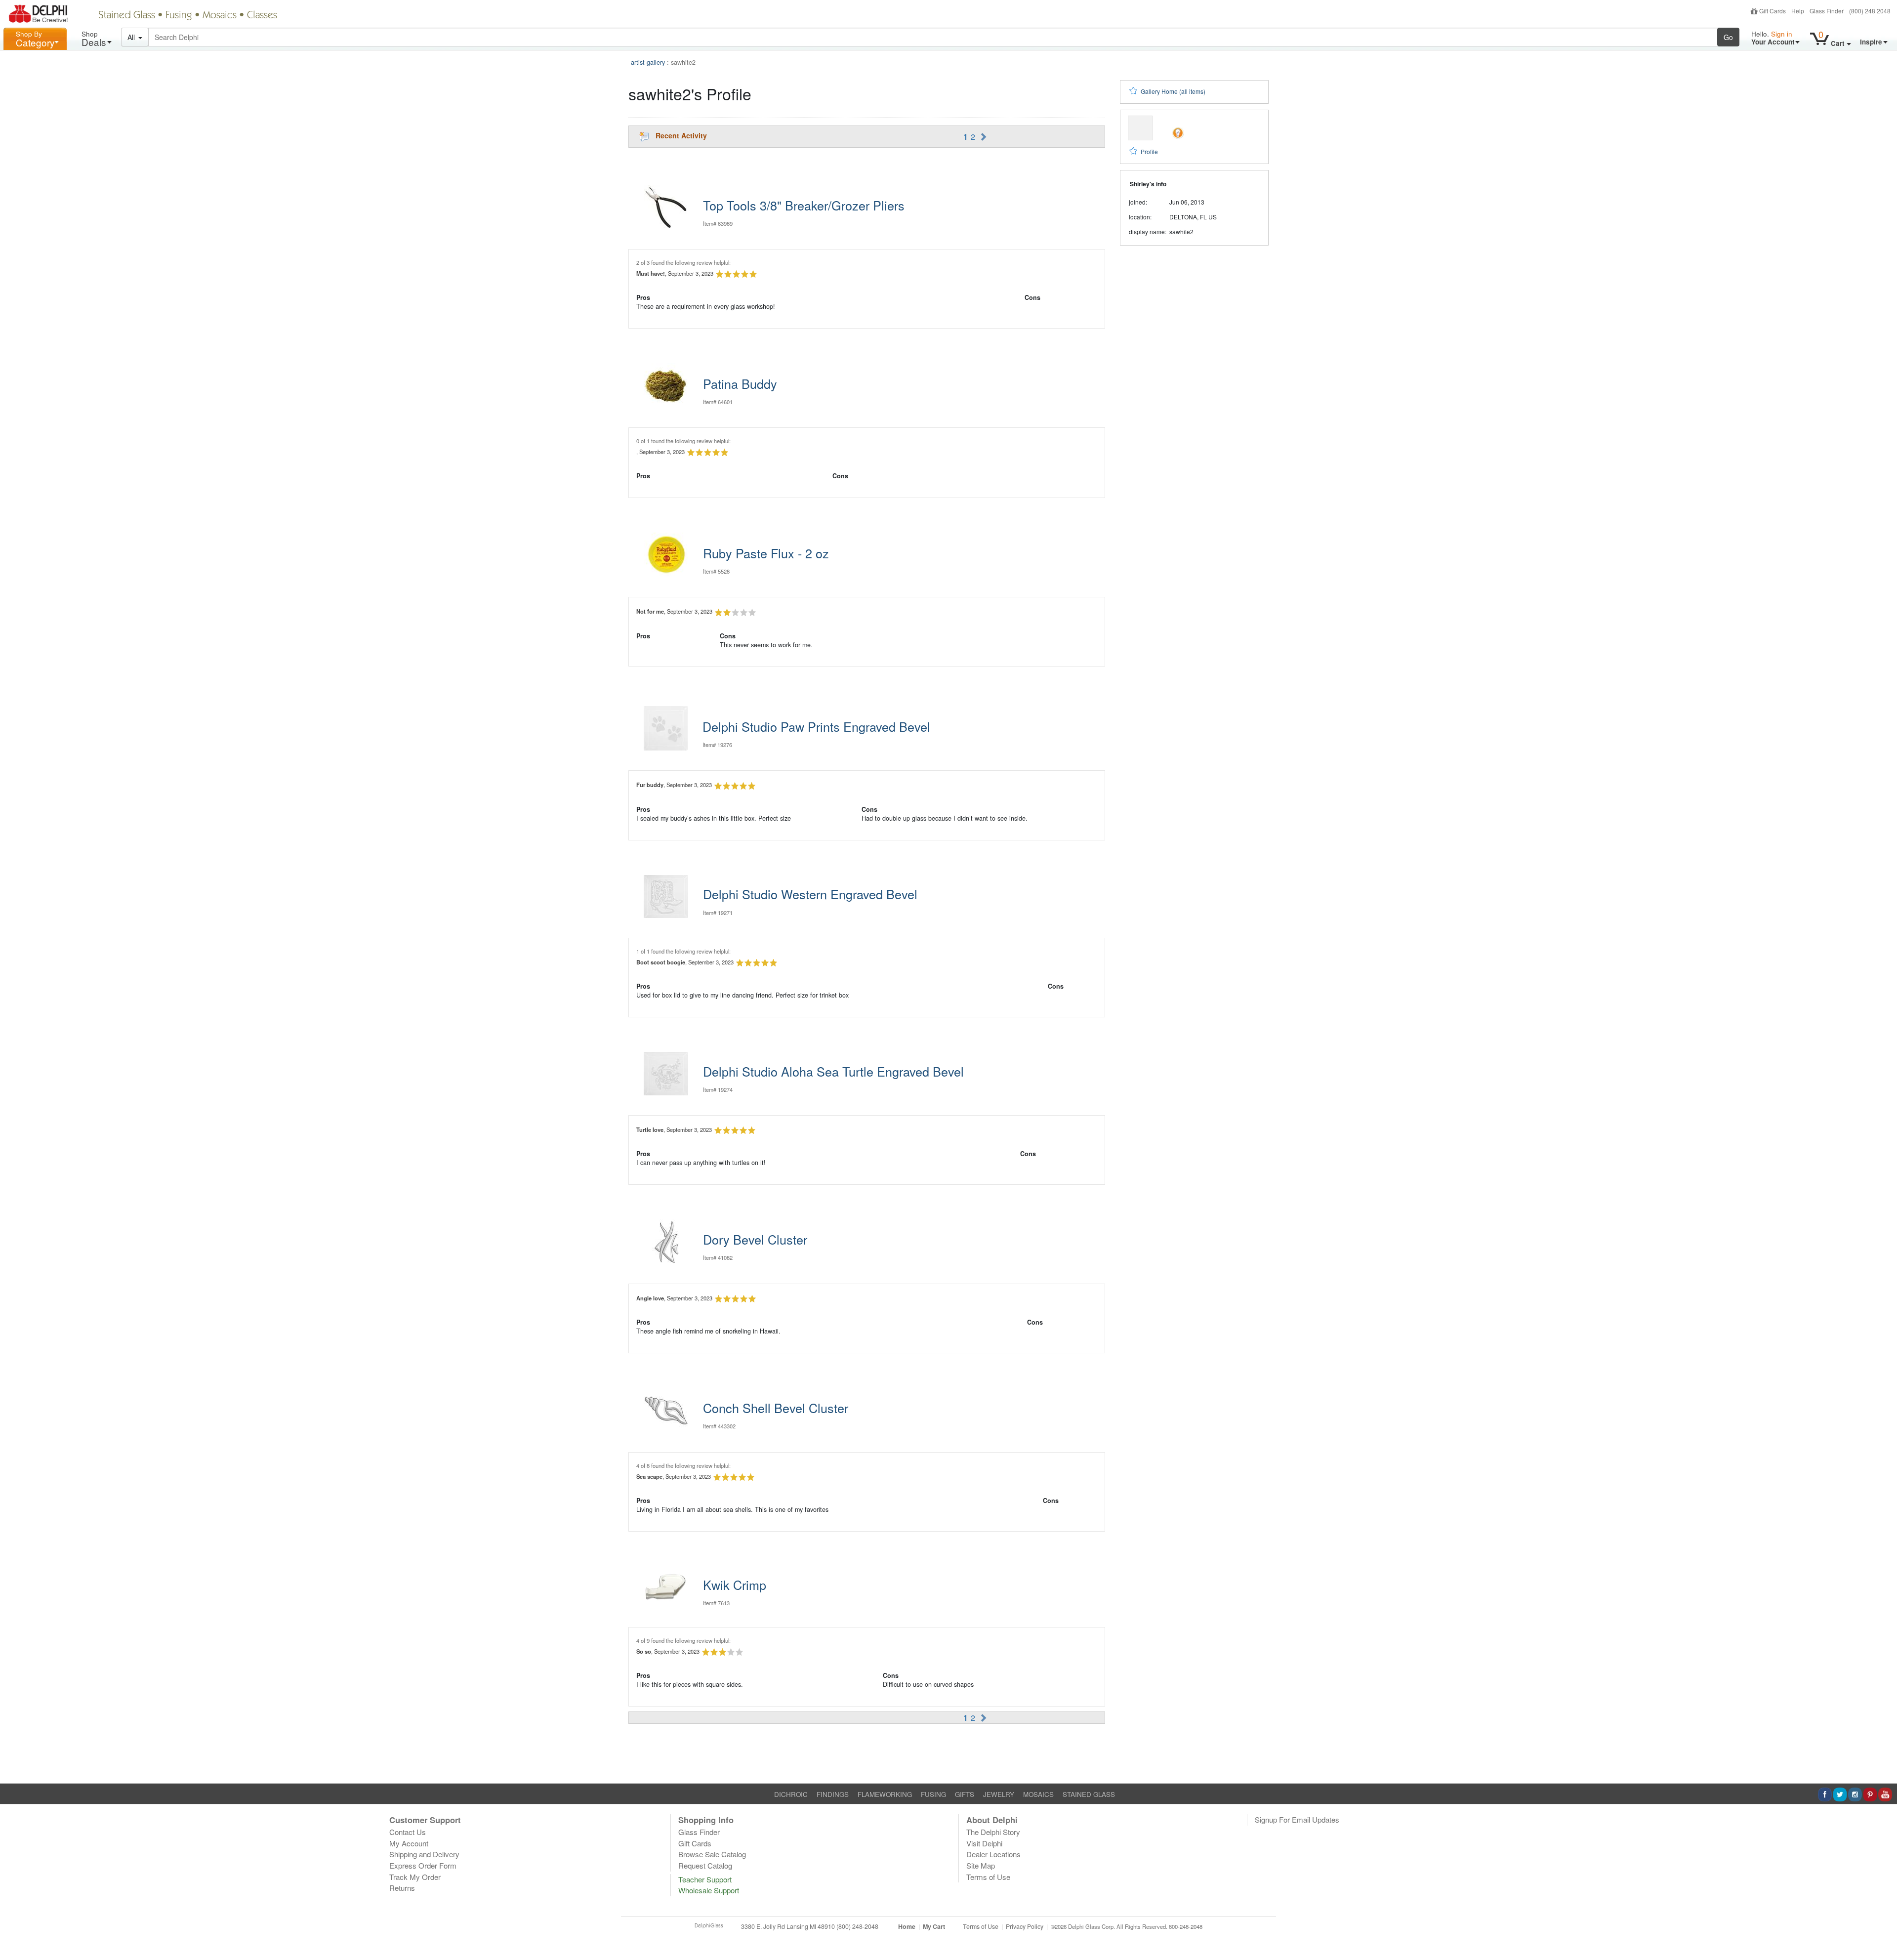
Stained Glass (127, 16)
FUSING (933, 1794)
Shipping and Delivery (424, 1854)
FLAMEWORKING (885, 1794)
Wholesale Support (709, 1890)
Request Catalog (705, 1865)
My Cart (934, 1926)
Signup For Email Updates (1297, 1819)
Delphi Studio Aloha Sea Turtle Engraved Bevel (833, 1071)
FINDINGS (833, 1794)
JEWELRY (999, 1794)
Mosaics (220, 16)
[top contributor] (1178, 132)
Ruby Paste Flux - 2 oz (766, 553)
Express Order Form (423, 1865)
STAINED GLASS (1089, 1794)
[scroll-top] (1882, 1932)
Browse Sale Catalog (712, 1854)
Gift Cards (1773, 11)
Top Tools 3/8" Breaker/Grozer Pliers (804, 205)
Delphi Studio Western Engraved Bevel (810, 894)
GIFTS (965, 1794)
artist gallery (648, 62)
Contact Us (408, 1832)
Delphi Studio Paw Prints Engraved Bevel (816, 726)
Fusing (179, 16)
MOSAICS (1038, 1794)
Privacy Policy (1025, 1926)
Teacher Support (705, 1879)
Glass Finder (1827, 11)
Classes (262, 16)
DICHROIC (791, 1794)
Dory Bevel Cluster (755, 1239)
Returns (402, 1888)
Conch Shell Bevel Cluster (776, 1408)
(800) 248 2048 (1870, 11)
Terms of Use (988, 1877)
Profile (1149, 151)
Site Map (981, 1865)
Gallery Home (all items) (1173, 91)
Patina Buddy (740, 383)
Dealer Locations (993, 1854)
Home (907, 1926)
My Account (409, 1843)
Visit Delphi (984, 1843)
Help (1798, 11)
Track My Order (415, 1877)
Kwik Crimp (735, 1585)
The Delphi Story (993, 1832)
